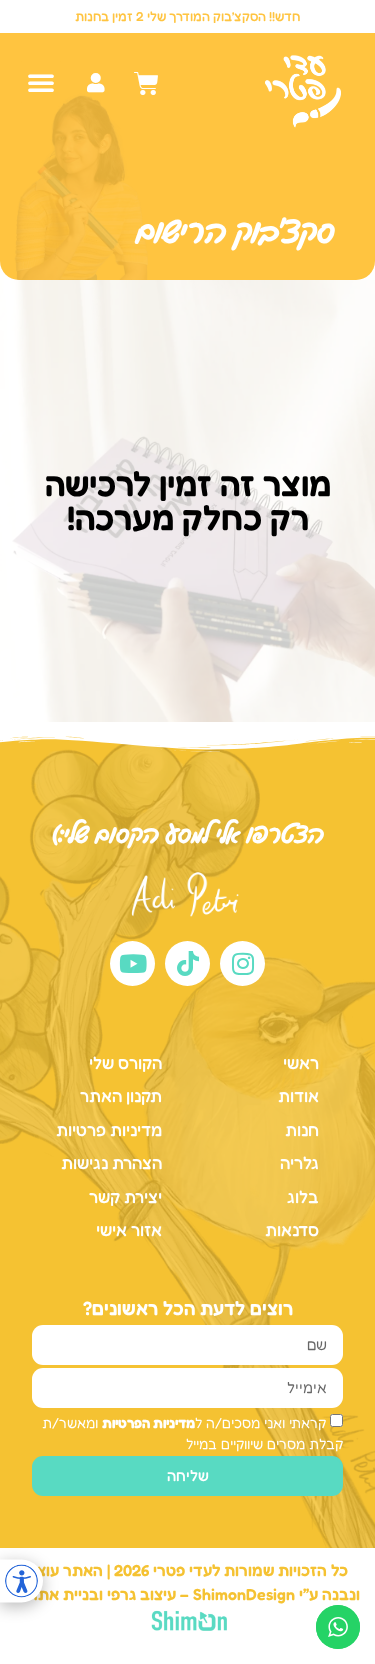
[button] (41, 82)
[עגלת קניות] (146, 83)
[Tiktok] (187, 963)
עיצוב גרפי (141, 1594)
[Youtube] (132, 963)
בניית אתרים (57, 1594)
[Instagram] (242, 963)
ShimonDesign (244, 1594)
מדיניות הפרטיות (148, 1422)
